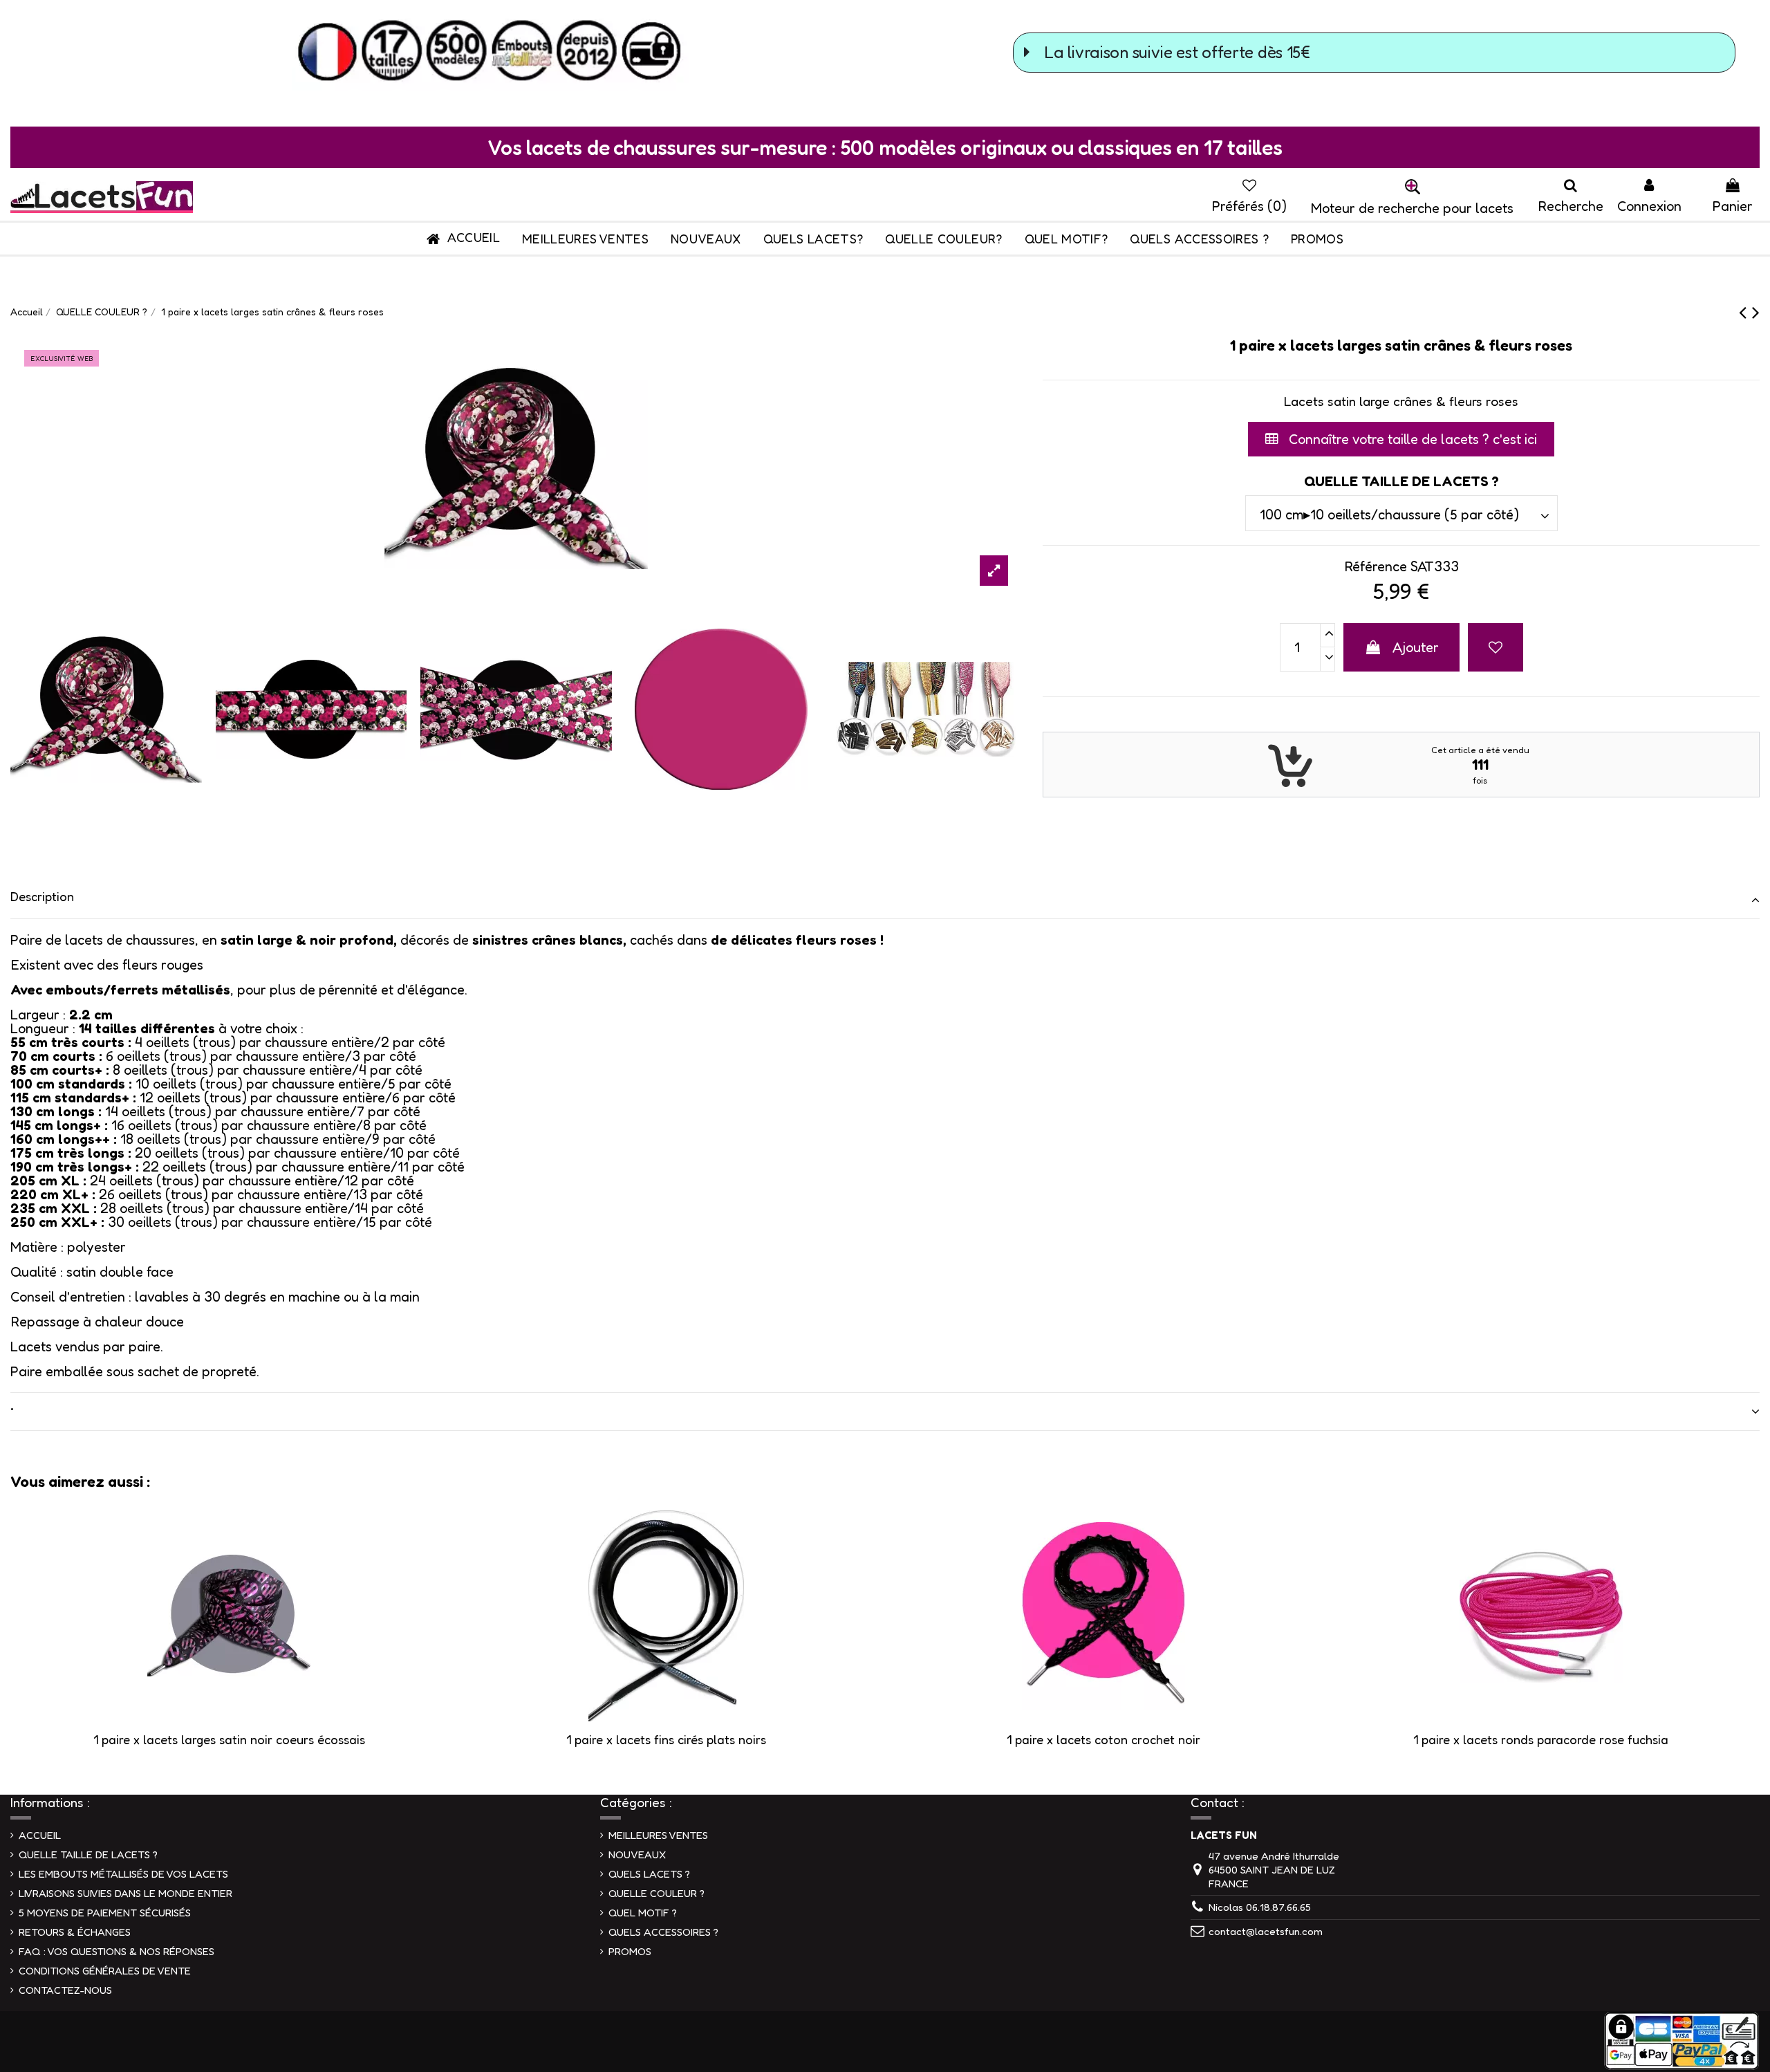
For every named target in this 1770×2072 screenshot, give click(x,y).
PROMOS (630, 1951)
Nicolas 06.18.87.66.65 (1260, 1907)
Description (42, 896)
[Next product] (1756, 312)
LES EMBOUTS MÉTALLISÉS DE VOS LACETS (123, 1874)
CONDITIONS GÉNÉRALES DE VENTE (105, 1971)
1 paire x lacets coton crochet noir (1103, 1739)
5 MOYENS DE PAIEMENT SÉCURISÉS (105, 1913)
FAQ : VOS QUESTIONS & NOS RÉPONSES (117, 1951)
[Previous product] (1745, 312)
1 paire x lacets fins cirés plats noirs (666, 1739)
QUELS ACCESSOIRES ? (663, 1932)
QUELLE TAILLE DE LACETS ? (88, 1854)
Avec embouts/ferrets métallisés (120, 990)
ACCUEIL (40, 1835)
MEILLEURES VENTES (658, 1835)
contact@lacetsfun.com (1266, 1931)
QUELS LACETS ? (649, 1874)
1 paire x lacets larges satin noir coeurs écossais (229, 1739)
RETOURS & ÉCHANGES (75, 1932)
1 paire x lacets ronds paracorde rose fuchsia (1541, 1739)
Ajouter (1416, 647)
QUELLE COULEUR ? (656, 1893)
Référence (1376, 566)
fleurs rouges (163, 965)
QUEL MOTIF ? (643, 1913)
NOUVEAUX (637, 1854)
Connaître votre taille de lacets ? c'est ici (1411, 439)
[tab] (885, 900)
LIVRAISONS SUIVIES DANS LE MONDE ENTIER (125, 1893)
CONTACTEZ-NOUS (65, 1990)
